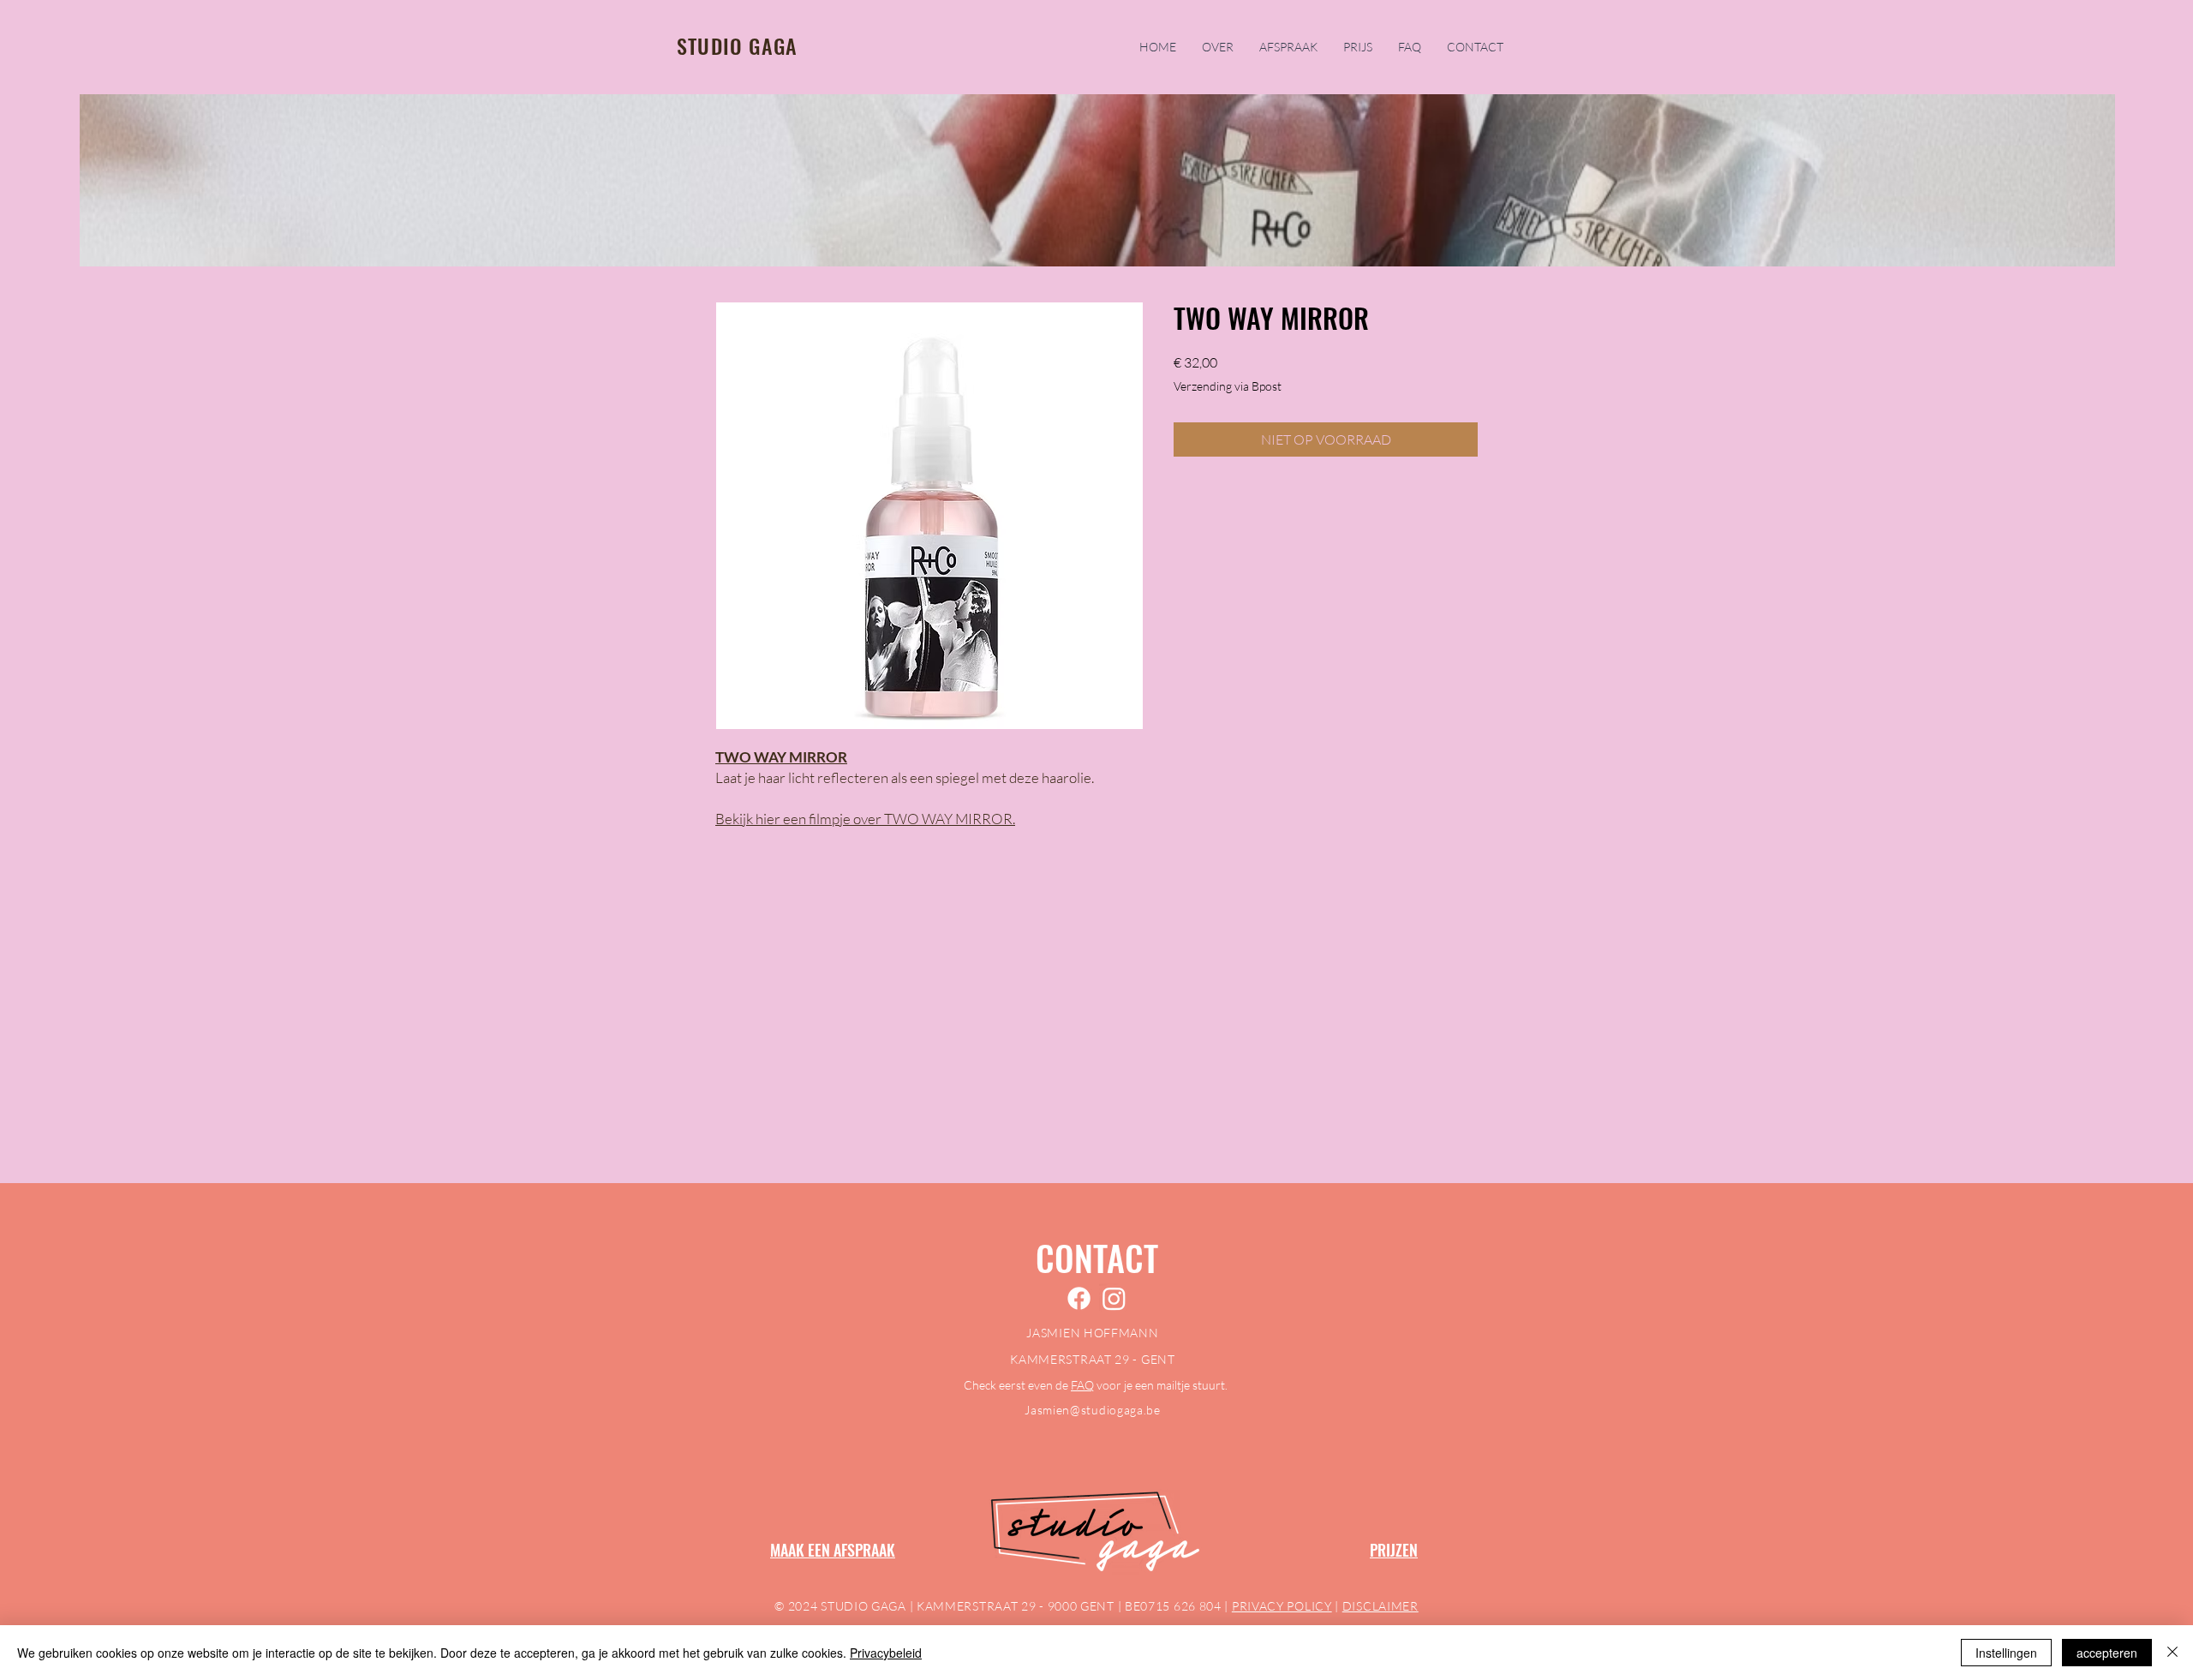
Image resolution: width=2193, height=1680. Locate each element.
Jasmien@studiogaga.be (1093, 1410)
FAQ (1082, 1385)
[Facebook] (1079, 1298)
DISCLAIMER (1380, 1606)
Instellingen (2006, 1653)
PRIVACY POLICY (1282, 1606)
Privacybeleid (886, 1653)
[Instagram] (1114, 1298)
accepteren (2107, 1653)
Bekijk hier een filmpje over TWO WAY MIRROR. (865, 819)
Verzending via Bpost (1228, 386)
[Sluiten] (2172, 1653)
